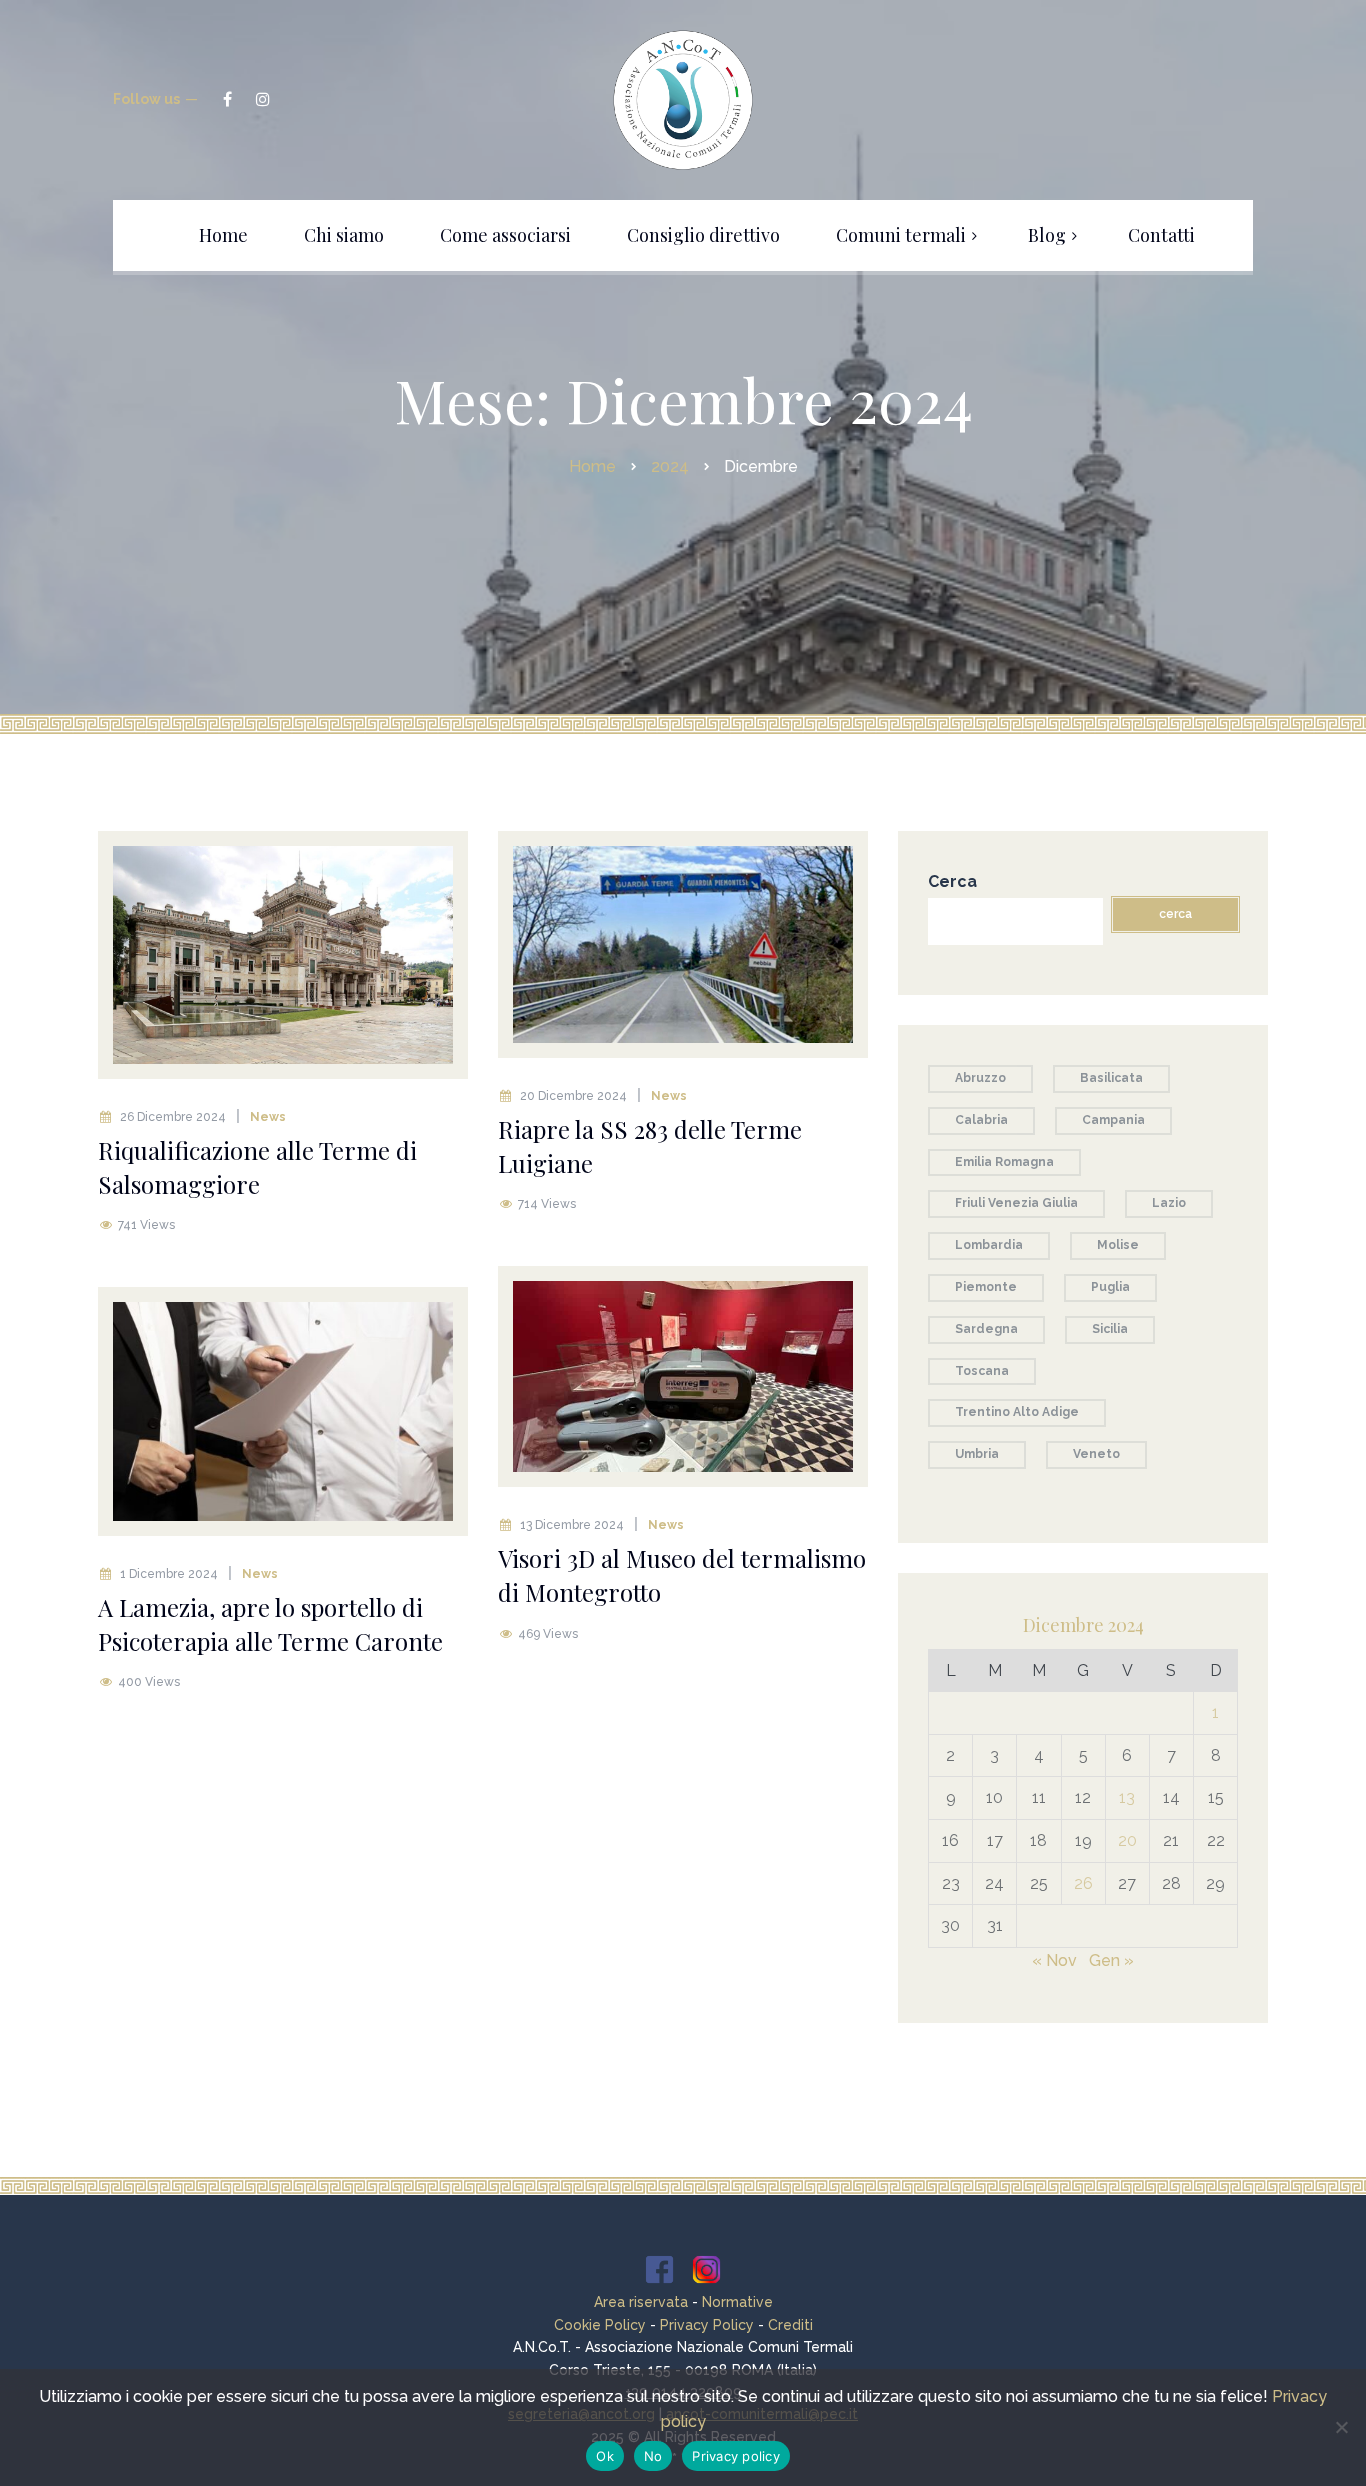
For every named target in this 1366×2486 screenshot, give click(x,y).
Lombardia (989, 1245)
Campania (1113, 1120)
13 (1127, 1797)
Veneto (1096, 1454)
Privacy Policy (707, 2325)
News (268, 1117)
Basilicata (1111, 1078)
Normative (737, 2302)
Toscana (982, 1371)
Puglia (1110, 1287)
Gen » (1111, 1960)
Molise (1118, 1245)
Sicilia (1110, 1329)
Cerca (952, 881)
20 (1127, 1840)
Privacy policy (736, 2456)
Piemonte (986, 1287)
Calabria (981, 1120)
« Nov (1054, 1960)
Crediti (790, 2325)
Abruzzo (980, 1078)
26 (1083, 1883)
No (653, 2456)
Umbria (977, 1454)
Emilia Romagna (1004, 1162)
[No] (1341, 2427)
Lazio (1169, 1203)
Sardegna (986, 1329)
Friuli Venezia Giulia (1016, 1203)
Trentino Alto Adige (1017, 1412)
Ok (605, 2456)
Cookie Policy (600, 2325)
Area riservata (641, 2302)
